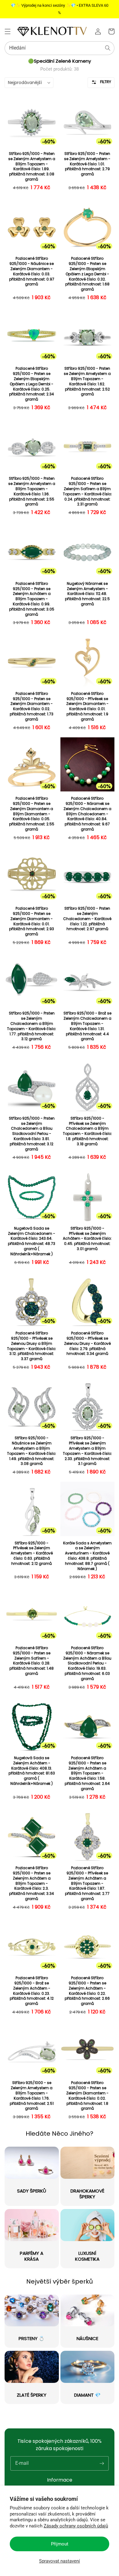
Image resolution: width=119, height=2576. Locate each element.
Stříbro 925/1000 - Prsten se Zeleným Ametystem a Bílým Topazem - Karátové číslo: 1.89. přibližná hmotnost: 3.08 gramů (32, 167)
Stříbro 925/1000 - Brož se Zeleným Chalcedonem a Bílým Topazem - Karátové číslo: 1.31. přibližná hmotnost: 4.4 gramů (87, 1026)
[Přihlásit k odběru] (102, 2463)
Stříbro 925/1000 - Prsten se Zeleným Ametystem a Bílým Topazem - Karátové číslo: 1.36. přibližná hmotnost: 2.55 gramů (32, 491)
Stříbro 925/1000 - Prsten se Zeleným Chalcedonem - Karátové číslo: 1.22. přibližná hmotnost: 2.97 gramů (87, 919)
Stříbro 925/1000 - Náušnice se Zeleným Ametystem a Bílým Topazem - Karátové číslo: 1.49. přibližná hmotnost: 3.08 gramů (32, 1451)
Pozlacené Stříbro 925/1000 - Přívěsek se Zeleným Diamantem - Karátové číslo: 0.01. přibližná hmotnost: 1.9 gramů (87, 706)
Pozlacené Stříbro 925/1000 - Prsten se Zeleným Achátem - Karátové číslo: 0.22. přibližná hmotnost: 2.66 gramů (87, 1991)
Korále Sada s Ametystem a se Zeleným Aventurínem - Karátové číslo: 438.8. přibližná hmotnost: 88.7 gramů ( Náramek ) (87, 1556)
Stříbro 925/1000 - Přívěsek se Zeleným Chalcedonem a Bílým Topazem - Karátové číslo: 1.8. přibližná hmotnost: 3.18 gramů (87, 1131)
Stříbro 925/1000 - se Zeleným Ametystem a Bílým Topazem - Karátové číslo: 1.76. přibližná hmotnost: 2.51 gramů (32, 2096)
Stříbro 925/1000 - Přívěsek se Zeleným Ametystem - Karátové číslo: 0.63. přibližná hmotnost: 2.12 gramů (32, 1553)
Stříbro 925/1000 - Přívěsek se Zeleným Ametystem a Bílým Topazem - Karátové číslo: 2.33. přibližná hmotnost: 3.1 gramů (87, 1451)
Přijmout (60, 2544)
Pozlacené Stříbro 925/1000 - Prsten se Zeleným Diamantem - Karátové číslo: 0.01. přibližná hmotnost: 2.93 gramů (32, 921)
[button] (8, 31)
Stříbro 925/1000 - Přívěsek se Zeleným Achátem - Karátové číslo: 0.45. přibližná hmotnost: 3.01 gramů (87, 1239)
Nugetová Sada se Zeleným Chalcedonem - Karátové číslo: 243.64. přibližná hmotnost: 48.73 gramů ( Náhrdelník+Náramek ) (32, 1241)
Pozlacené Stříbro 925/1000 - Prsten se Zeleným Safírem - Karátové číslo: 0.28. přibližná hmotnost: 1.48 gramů (32, 1661)
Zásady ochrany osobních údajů (76, 2526)
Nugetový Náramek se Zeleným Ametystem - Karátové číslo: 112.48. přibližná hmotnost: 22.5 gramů (87, 594)
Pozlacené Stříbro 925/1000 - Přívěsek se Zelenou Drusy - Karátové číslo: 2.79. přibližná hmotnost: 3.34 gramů (87, 1343)
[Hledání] (108, 48)
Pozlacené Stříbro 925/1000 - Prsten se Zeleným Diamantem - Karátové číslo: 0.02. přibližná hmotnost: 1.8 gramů (87, 2096)
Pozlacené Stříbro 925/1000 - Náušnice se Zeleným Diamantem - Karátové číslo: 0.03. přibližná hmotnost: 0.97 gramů (32, 271)
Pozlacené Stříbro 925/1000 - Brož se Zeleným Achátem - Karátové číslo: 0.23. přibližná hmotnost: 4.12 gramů (32, 1991)
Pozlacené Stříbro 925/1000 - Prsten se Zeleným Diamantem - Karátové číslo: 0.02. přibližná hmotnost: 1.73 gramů (32, 706)
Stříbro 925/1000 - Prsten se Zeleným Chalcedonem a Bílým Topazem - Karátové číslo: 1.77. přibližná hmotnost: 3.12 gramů (32, 1026)
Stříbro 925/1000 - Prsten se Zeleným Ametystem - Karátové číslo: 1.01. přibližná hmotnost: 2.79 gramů (87, 164)
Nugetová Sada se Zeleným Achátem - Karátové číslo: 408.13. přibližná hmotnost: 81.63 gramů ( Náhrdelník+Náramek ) (32, 1771)
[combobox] (60, 48)
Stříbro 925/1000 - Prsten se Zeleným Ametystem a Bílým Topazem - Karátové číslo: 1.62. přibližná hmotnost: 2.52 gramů (87, 381)
